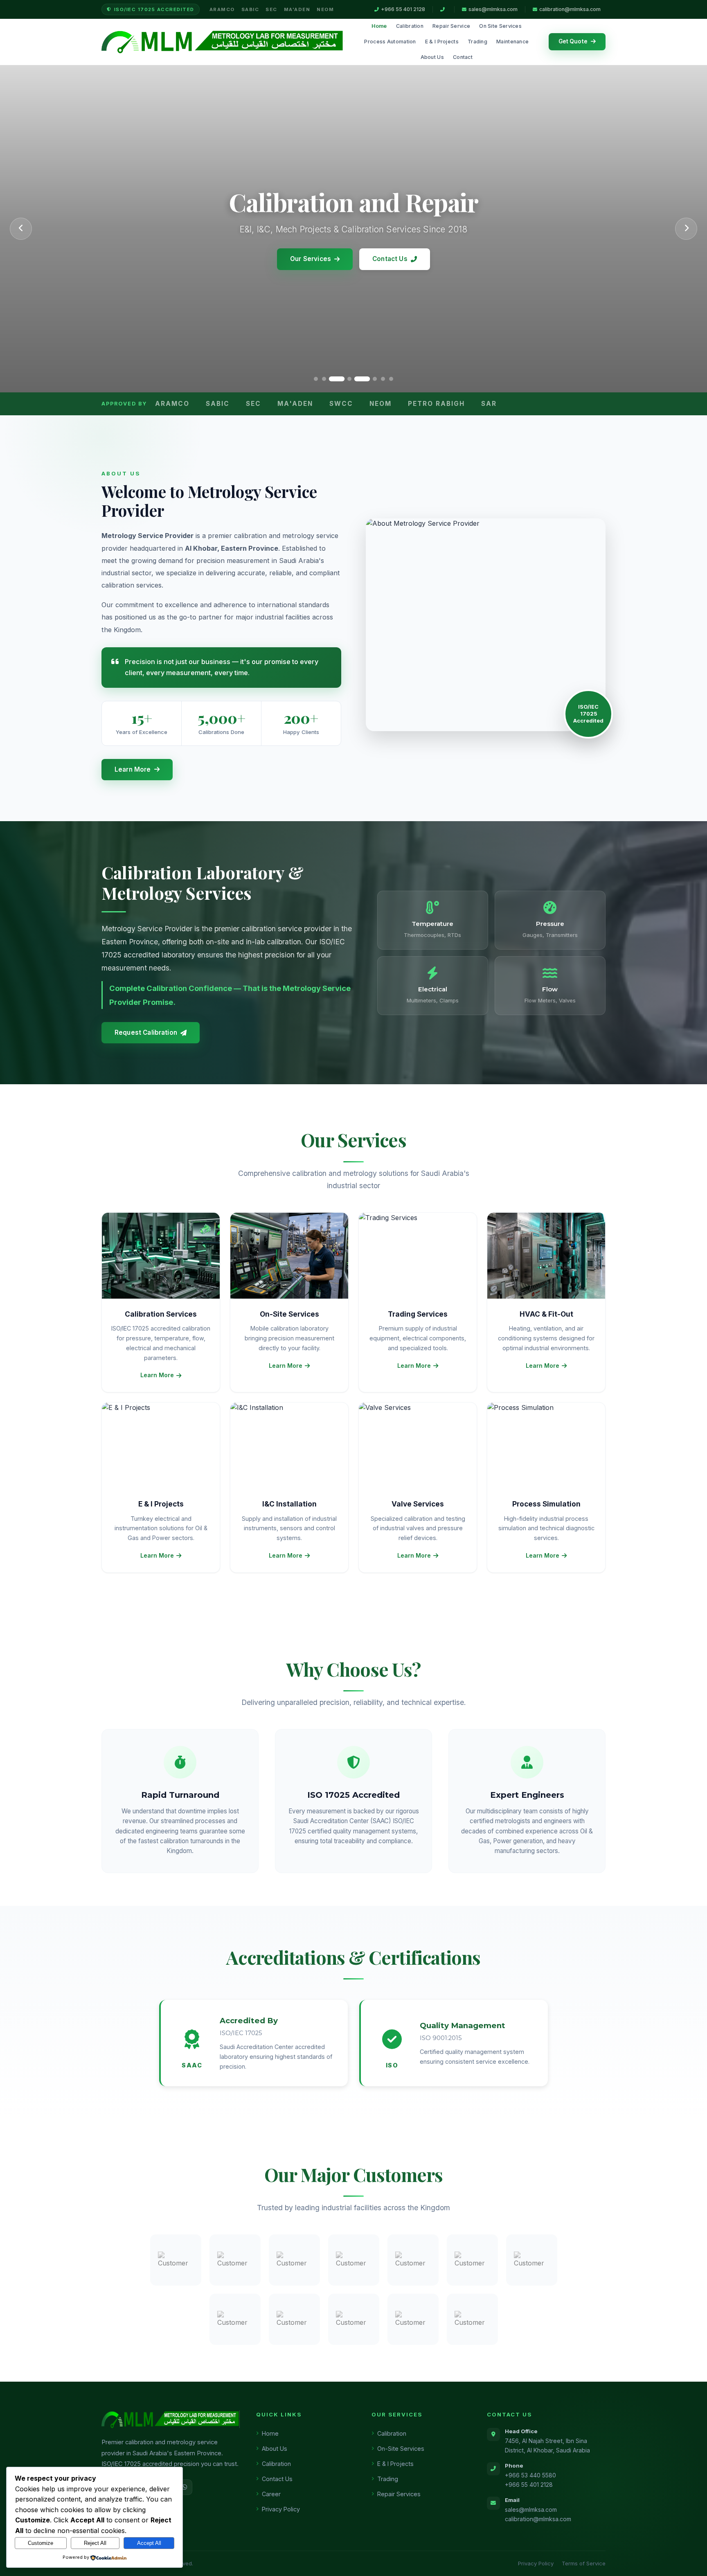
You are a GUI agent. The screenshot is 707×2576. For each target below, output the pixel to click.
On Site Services (500, 26)
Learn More (133, 769)
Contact (463, 57)
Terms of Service (584, 2563)
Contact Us (390, 259)
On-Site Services (401, 2449)
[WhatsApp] (185, 2487)
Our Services (311, 259)
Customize (41, 2543)
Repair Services (399, 2494)
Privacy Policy (281, 2509)
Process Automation (390, 42)
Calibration (410, 26)
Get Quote (573, 41)
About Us (432, 57)
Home (379, 26)
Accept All (149, 2543)
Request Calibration (146, 1032)
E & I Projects (442, 42)
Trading (477, 42)
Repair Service (451, 26)
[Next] (686, 229)
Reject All (95, 2543)
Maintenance (512, 42)
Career (271, 2494)
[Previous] (21, 229)
